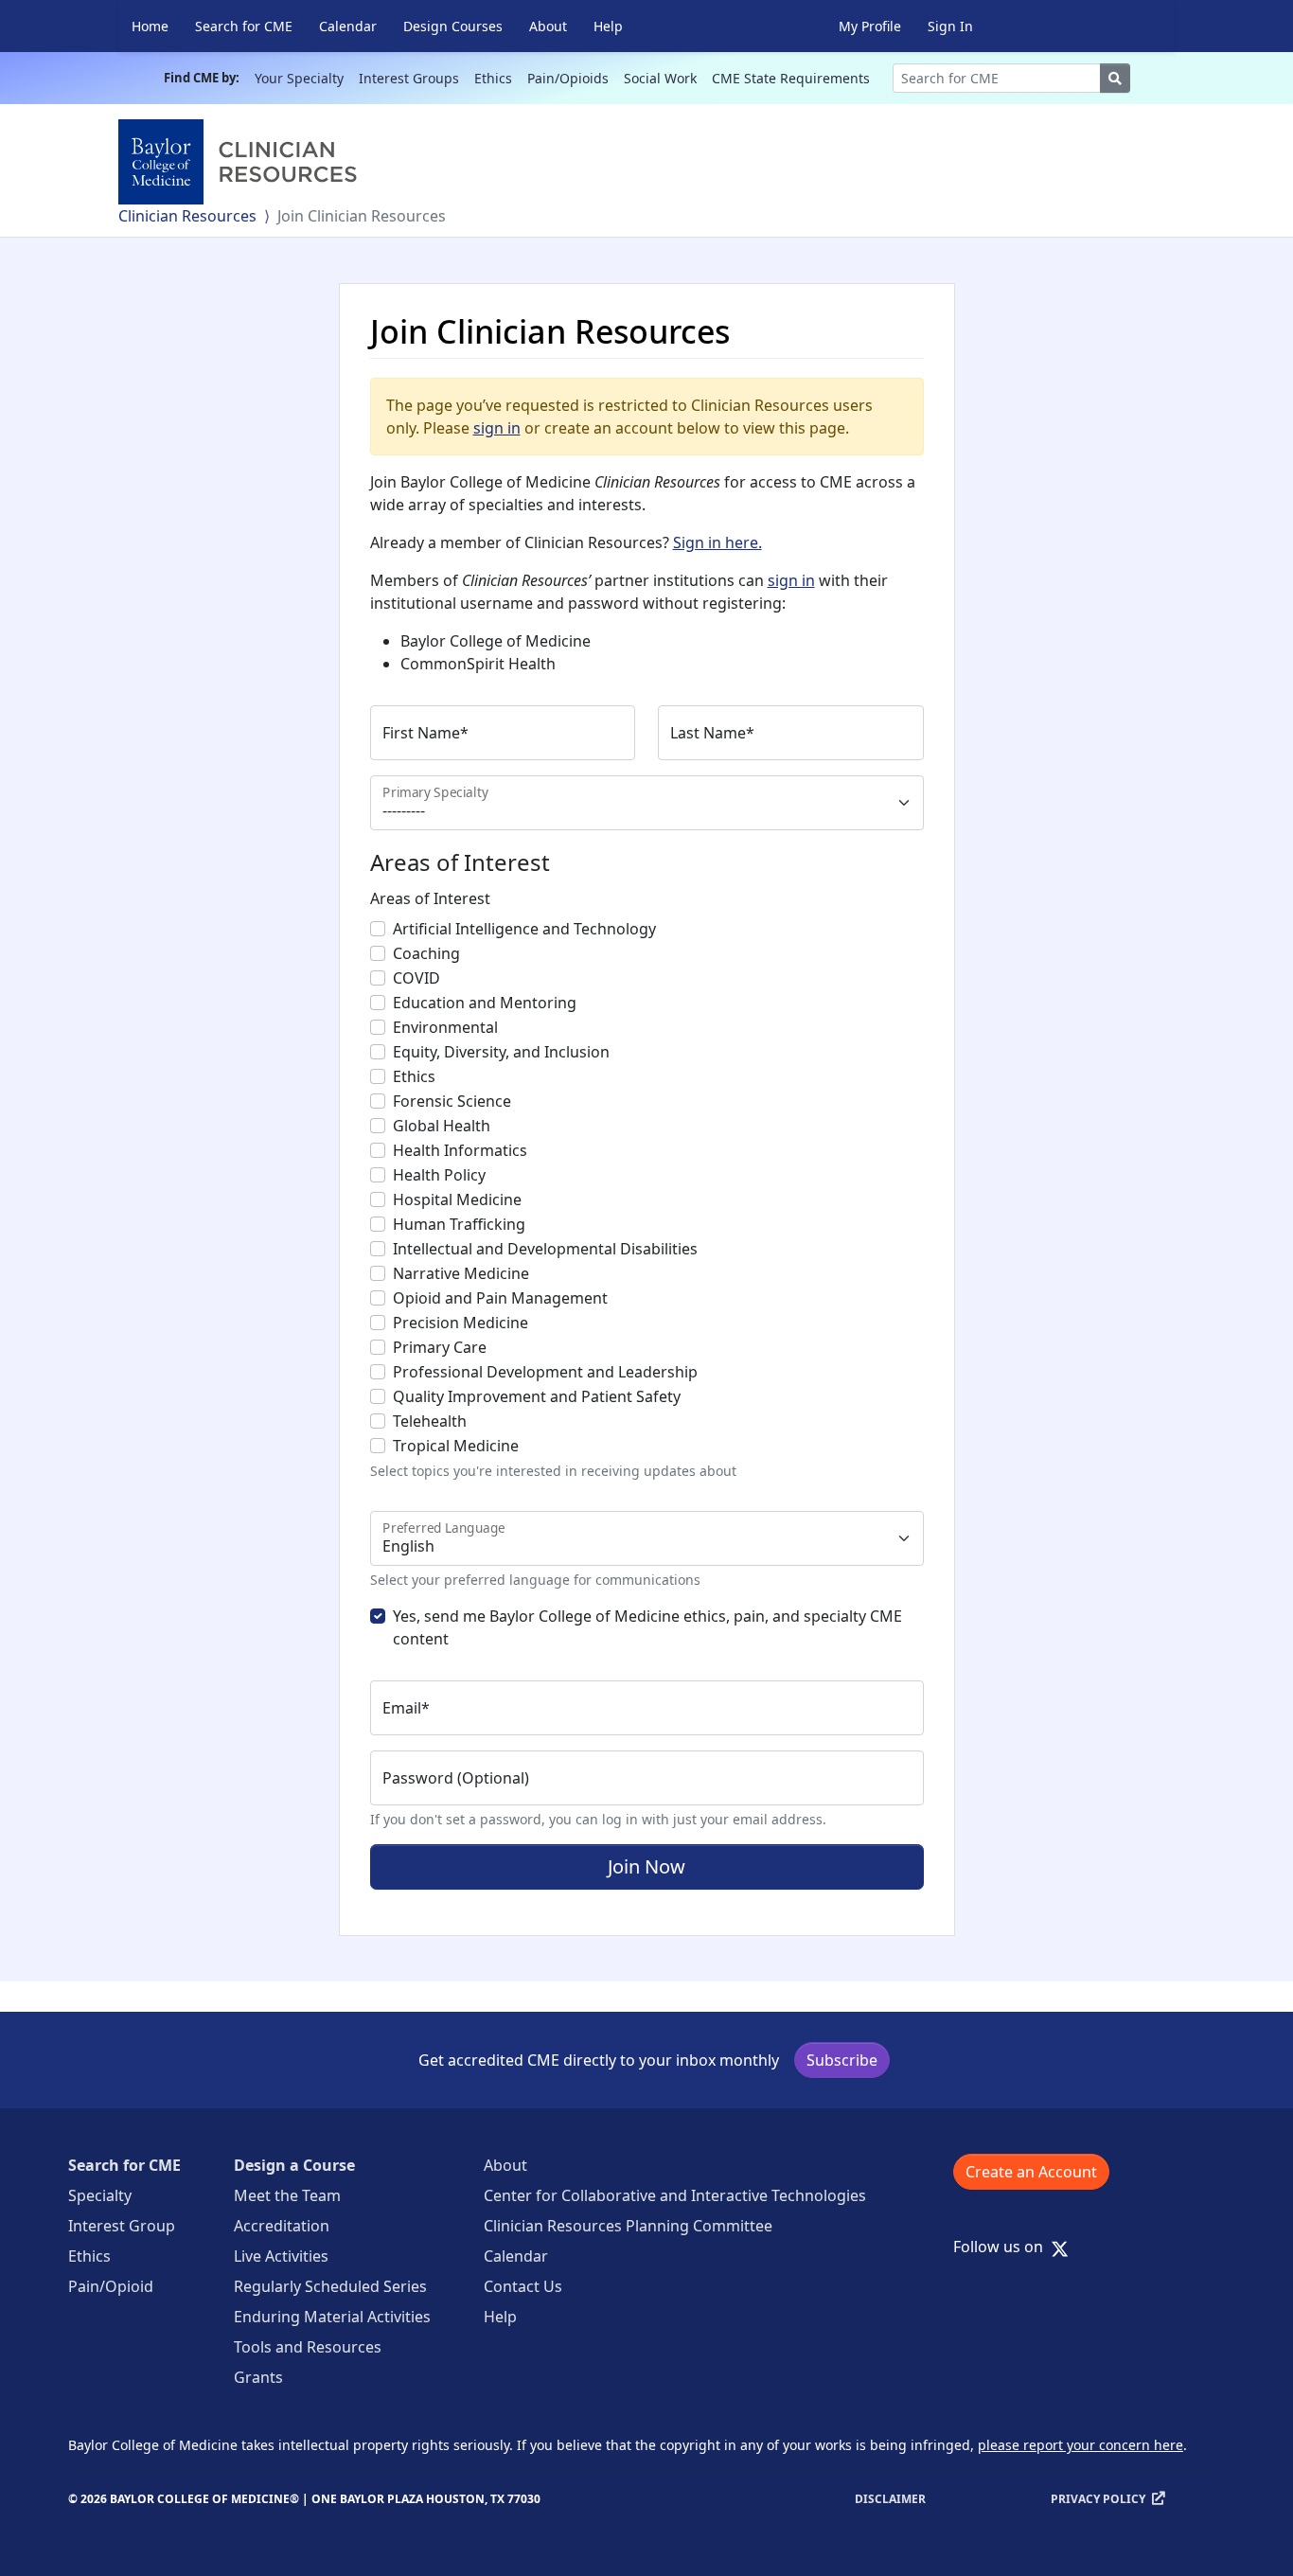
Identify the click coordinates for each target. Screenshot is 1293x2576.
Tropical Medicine (456, 1446)
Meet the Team (287, 2195)
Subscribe (842, 2060)
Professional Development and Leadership (545, 1372)
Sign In (950, 26)
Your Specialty (299, 78)
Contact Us (523, 2286)
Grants (258, 2377)
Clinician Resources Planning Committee (628, 2226)
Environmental (445, 1027)
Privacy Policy (1098, 2499)
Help (608, 26)
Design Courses (453, 26)
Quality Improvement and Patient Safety (537, 1396)
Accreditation (282, 2226)
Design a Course (294, 2165)
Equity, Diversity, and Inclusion (501, 1052)
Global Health (442, 1126)
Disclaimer (890, 2499)
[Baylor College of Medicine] (241, 162)
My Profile (870, 26)
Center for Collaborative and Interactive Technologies (675, 2195)
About (548, 26)
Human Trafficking (459, 1224)
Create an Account (1031, 2172)
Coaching (426, 953)
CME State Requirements (791, 78)
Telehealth (430, 1421)
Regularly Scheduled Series (330, 2286)
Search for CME (244, 26)
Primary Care (440, 1347)
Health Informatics (460, 1150)
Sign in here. (717, 542)
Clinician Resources (187, 216)
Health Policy (439, 1175)
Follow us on (1004, 2247)
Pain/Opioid (111, 2286)
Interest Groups (409, 78)
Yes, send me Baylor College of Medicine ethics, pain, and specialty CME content (647, 1627)
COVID (416, 978)
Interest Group (122, 2226)
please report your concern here (1080, 2445)
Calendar (348, 26)
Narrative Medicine (461, 1273)
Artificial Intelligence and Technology (524, 929)
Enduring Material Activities (332, 2317)
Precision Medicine (461, 1323)
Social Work (660, 78)
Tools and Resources (308, 2347)
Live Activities (281, 2256)
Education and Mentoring (485, 1003)
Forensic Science (452, 1101)
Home (150, 26)
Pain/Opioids (568, 78)
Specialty (100, 2195)
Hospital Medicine (457, 1199)
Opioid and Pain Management (500, 1298)
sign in (497, 428)
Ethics (493, 78)
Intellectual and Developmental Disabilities (545, 1249)
